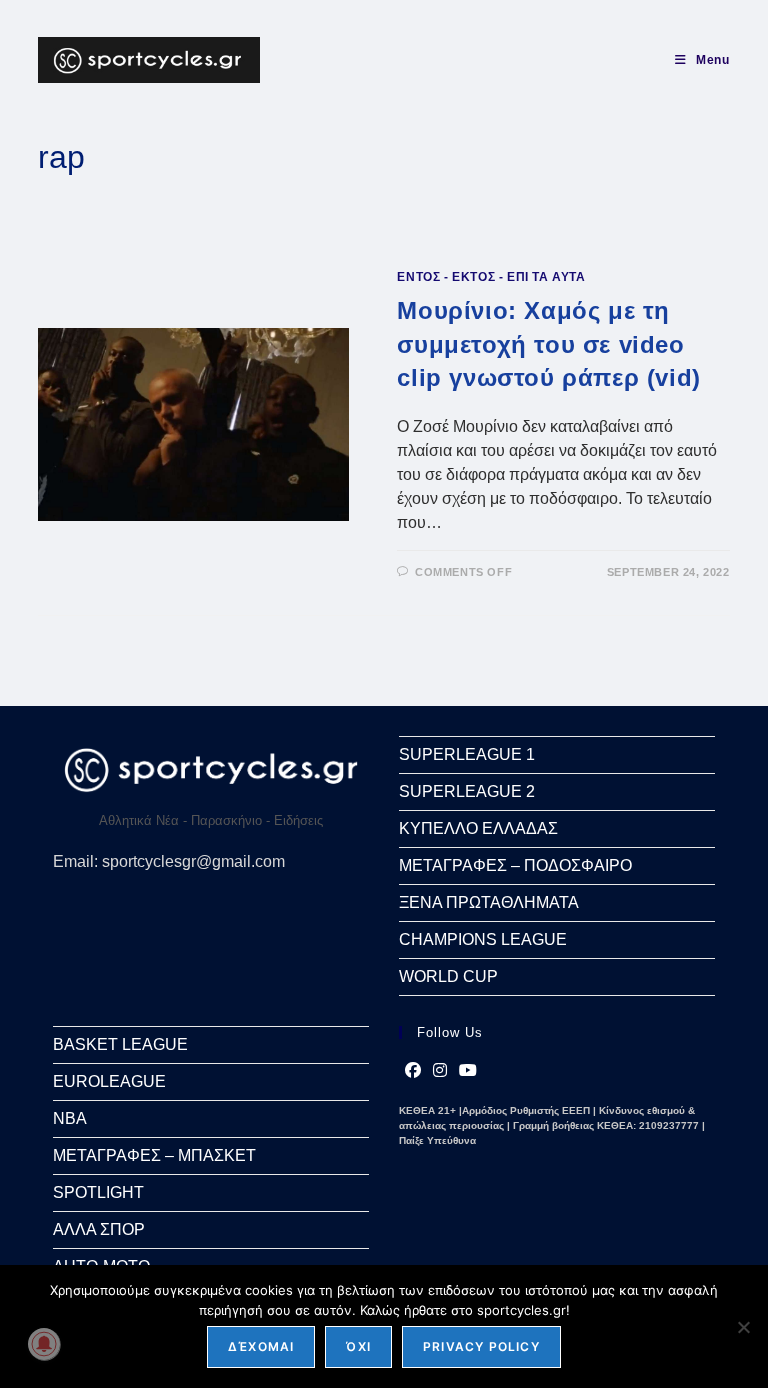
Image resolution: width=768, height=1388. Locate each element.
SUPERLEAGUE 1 (467, 754)
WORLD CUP (448, 976)
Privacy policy (481, 1346)
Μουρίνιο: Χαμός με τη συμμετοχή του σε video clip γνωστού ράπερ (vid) (548, 344)
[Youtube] (468, 1071)
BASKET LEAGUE (120, 1044)
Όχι (358, 1346)
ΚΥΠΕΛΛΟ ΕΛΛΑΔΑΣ (478, 828)
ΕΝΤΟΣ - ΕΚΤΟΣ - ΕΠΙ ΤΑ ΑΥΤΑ (491, 277)
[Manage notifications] (44, 1344)
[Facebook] (413, 1071)
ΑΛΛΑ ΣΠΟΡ (99, 1229)
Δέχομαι (261, 1346)
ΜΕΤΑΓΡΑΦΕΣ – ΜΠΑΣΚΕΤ (154, 1155)
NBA (70, 1118)
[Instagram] (440, 1071)
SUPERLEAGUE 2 (467, 791)
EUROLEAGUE (109, 1081)
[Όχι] (743, 1327)
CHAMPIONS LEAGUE (483, 939)
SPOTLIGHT (98, 1192)
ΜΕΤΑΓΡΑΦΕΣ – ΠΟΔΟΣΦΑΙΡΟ (515, 865)
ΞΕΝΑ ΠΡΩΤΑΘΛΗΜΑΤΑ (489, 902)
